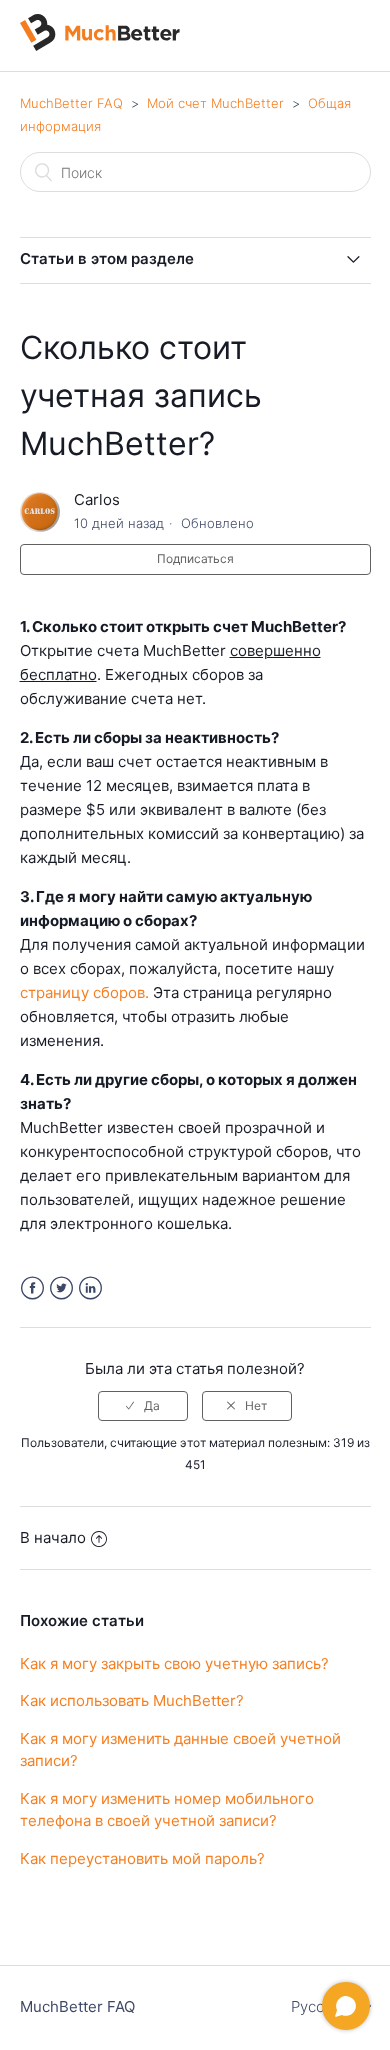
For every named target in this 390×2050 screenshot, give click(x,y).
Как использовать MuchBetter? (132, 1700)
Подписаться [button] (195, 558)
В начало (53, 1537)
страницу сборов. (84, 992)
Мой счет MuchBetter (215, 103)
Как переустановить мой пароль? (142, 1858)
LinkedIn (90, 1288)
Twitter (61, 1288)
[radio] (143, 1406)
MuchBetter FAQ (71, 103)
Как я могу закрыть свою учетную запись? (174, 1663)
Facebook (32, 1288)
